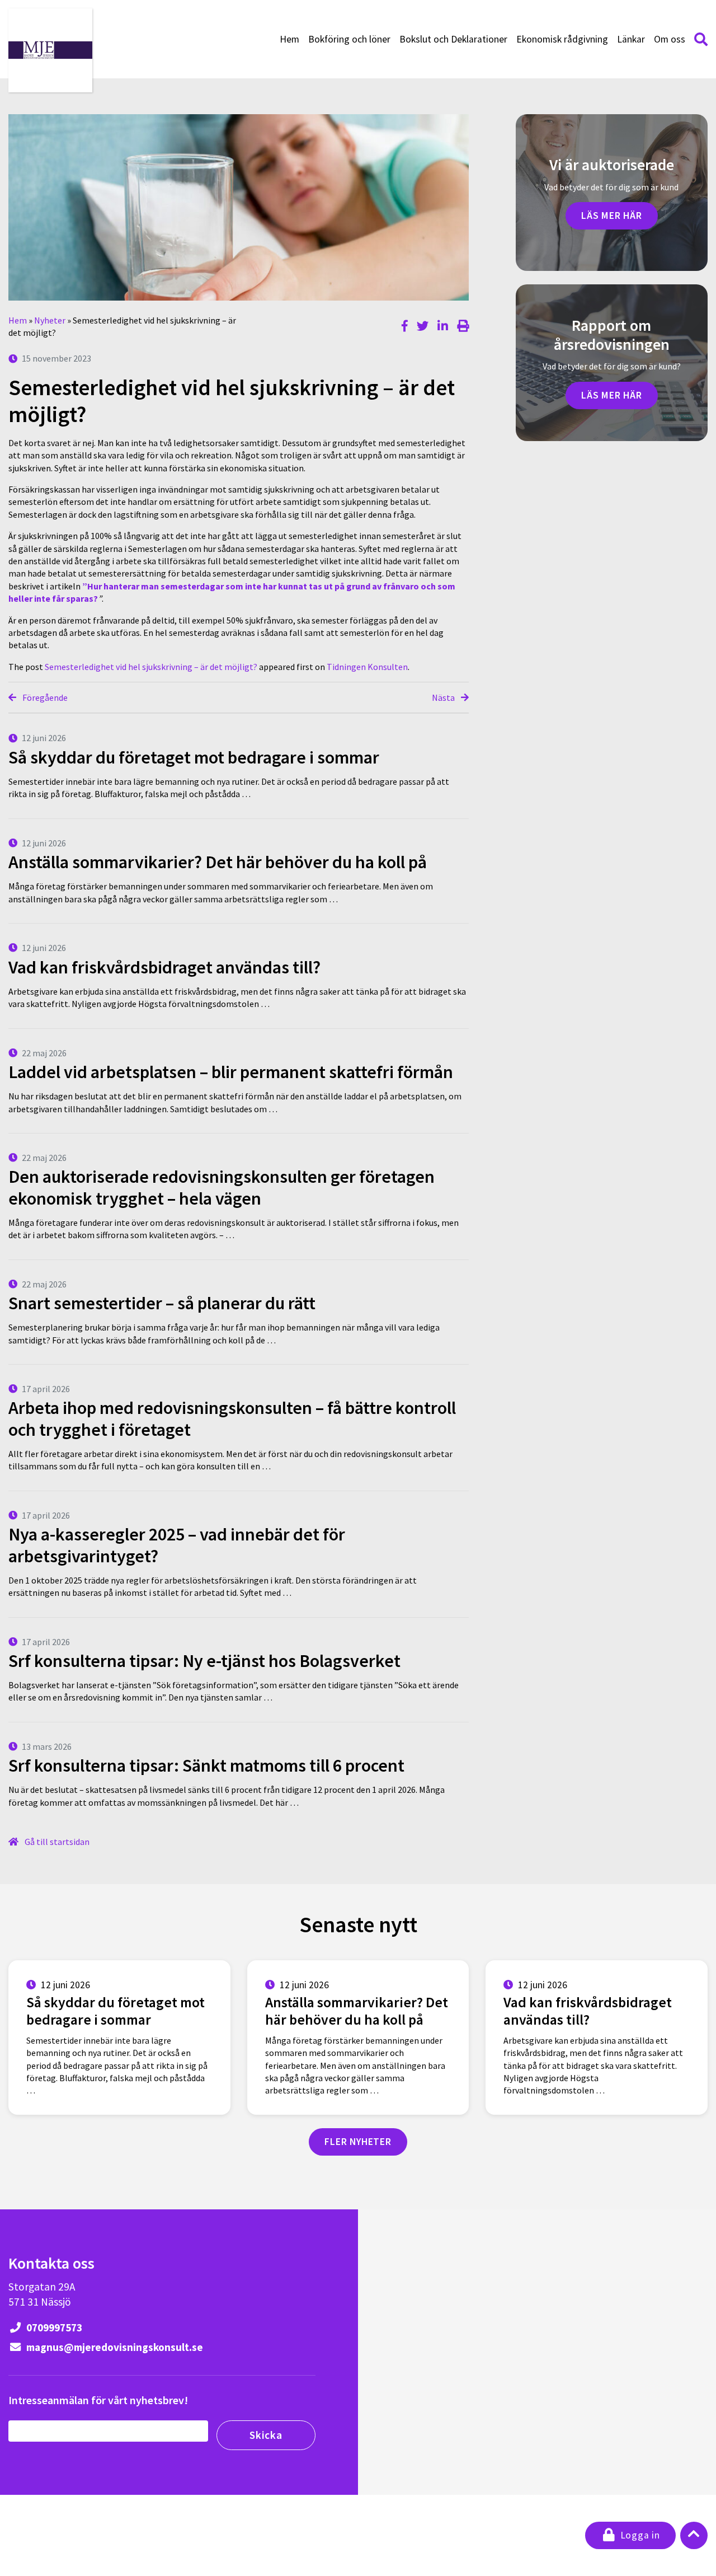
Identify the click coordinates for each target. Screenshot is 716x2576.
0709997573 (53, 2327)
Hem (289, 39)
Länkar (631, 39)
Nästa (444, 697)
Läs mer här (612, 216)
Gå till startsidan (56, 1842)
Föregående (44, 697)
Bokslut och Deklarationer (453, 39)
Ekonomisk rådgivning (562, 39)
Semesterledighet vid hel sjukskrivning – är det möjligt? (151, 667)
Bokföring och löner (349, 39)
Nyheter (50, 320)
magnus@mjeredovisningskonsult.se (114, 2347)
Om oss (670, 39)
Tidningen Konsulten (367, 667)
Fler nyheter (358, 2142)
